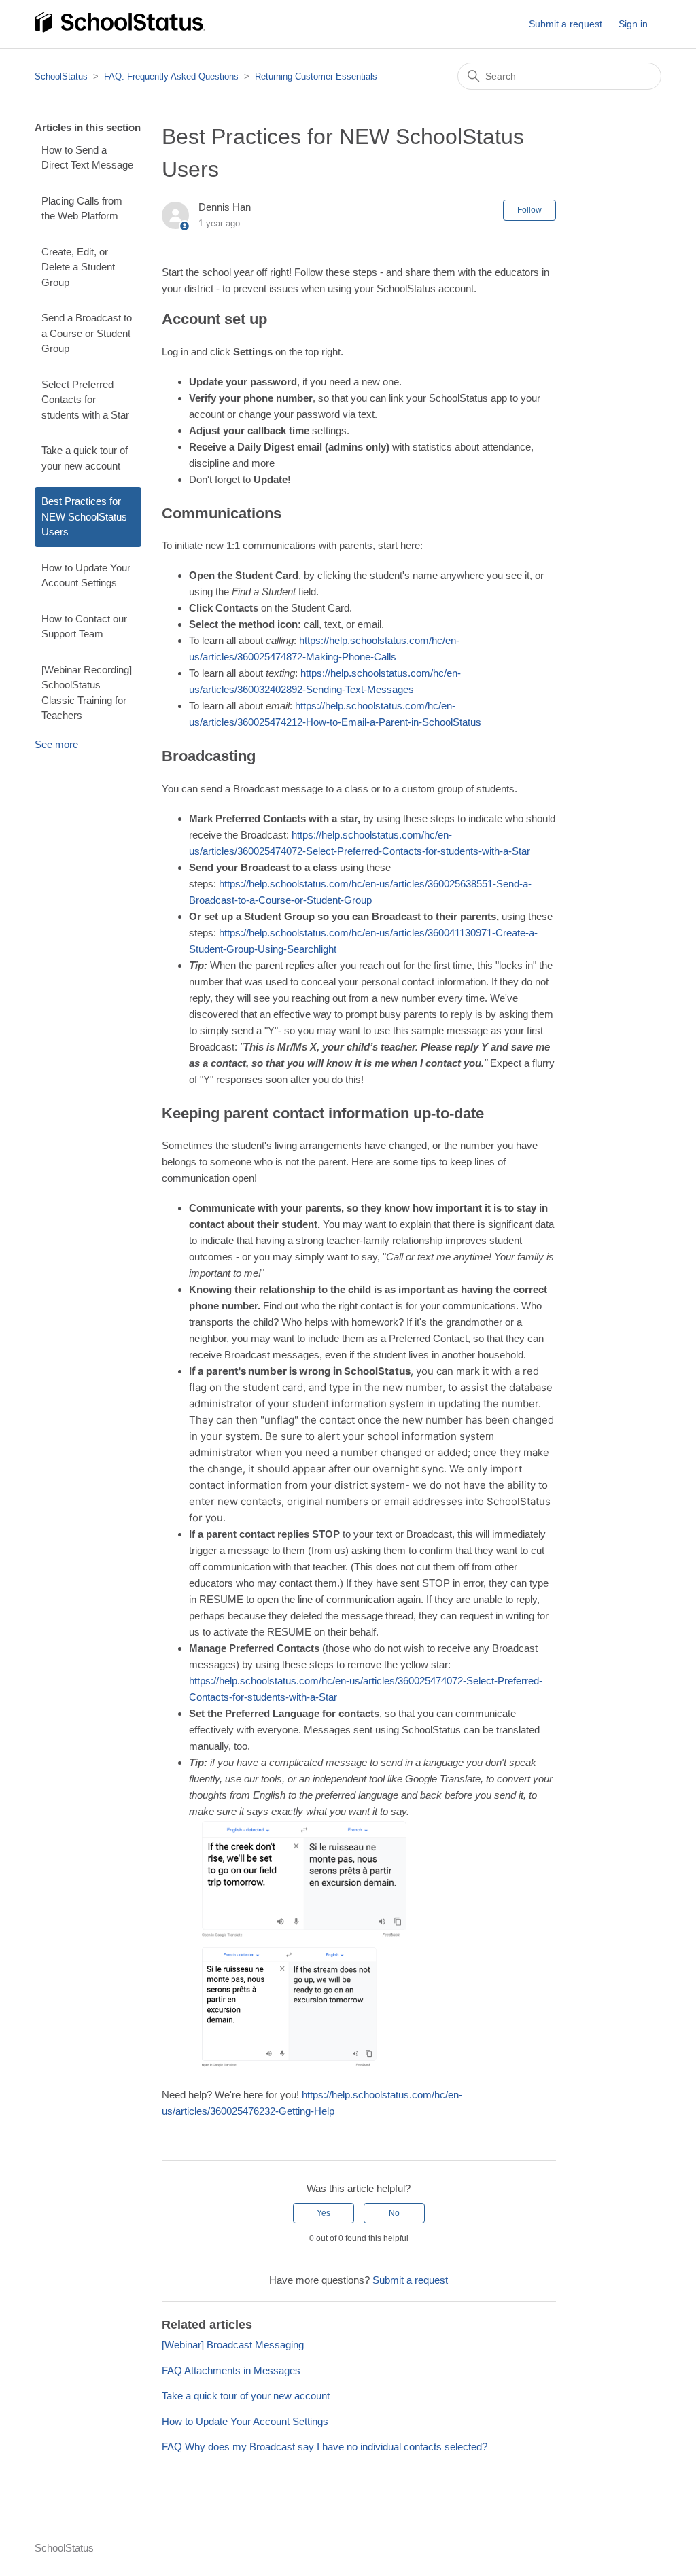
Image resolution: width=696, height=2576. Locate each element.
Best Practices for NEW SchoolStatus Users (84, 516)
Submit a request (565, 24)
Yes (324, 2213)
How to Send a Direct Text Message (87, 158)
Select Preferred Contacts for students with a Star (85, 400)
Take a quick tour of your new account (85, 458)
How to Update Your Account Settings (86, 576)
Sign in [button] (633, 24)
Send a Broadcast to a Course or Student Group (87, 333)
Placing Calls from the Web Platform (82, 209)
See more (56, 744)
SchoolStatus (61, 76)
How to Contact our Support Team (84, 627)
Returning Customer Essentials (316, 76)
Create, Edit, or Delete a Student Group (78, 267)
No (394, 2213)
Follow (529, 210)
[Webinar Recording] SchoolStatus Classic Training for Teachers (87, 693)
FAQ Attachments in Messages (231, 2370)
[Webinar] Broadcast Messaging (233, 2345)
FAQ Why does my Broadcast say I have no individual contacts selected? (325, 2447)
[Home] (120, 30)
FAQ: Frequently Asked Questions (171, 76)
